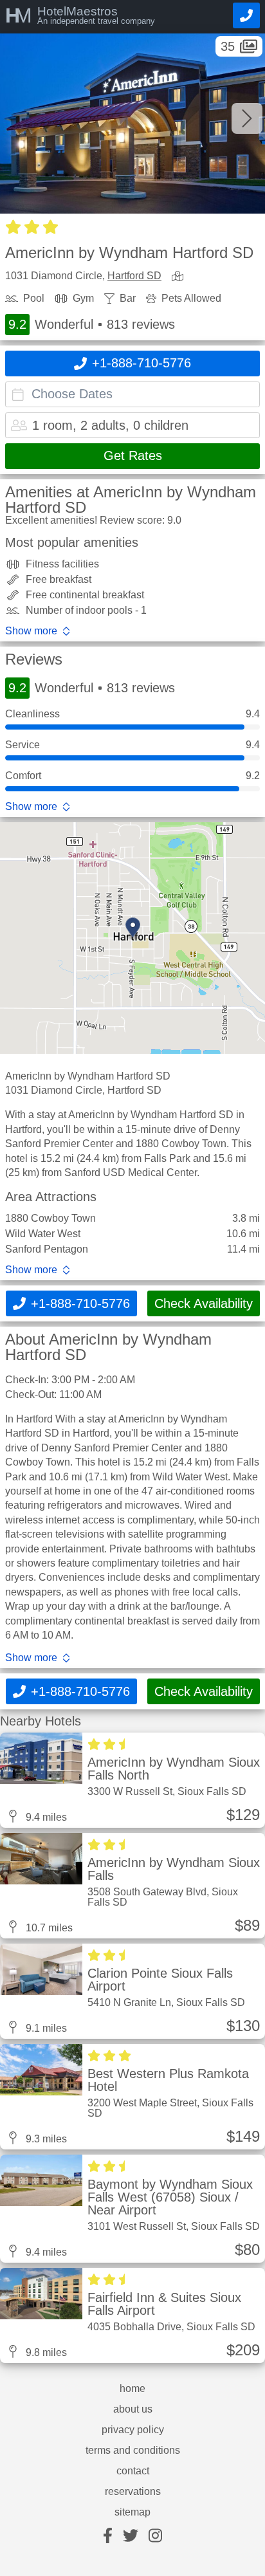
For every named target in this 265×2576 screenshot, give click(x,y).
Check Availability (204, 1303)
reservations (133, 2492)
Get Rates (133, 455)
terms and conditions (133, 2451)
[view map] (180, 277)
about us (133, 2409)
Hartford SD (134, 276)
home (132, 2389)
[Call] (246, 15)
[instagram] (155, 2536)
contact (133, 2471)
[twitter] (131, 2536)
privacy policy (133, 2430)
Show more (31, 631)
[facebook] (108, 2536)
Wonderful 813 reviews (92, 324)
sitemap (132, 2512)
